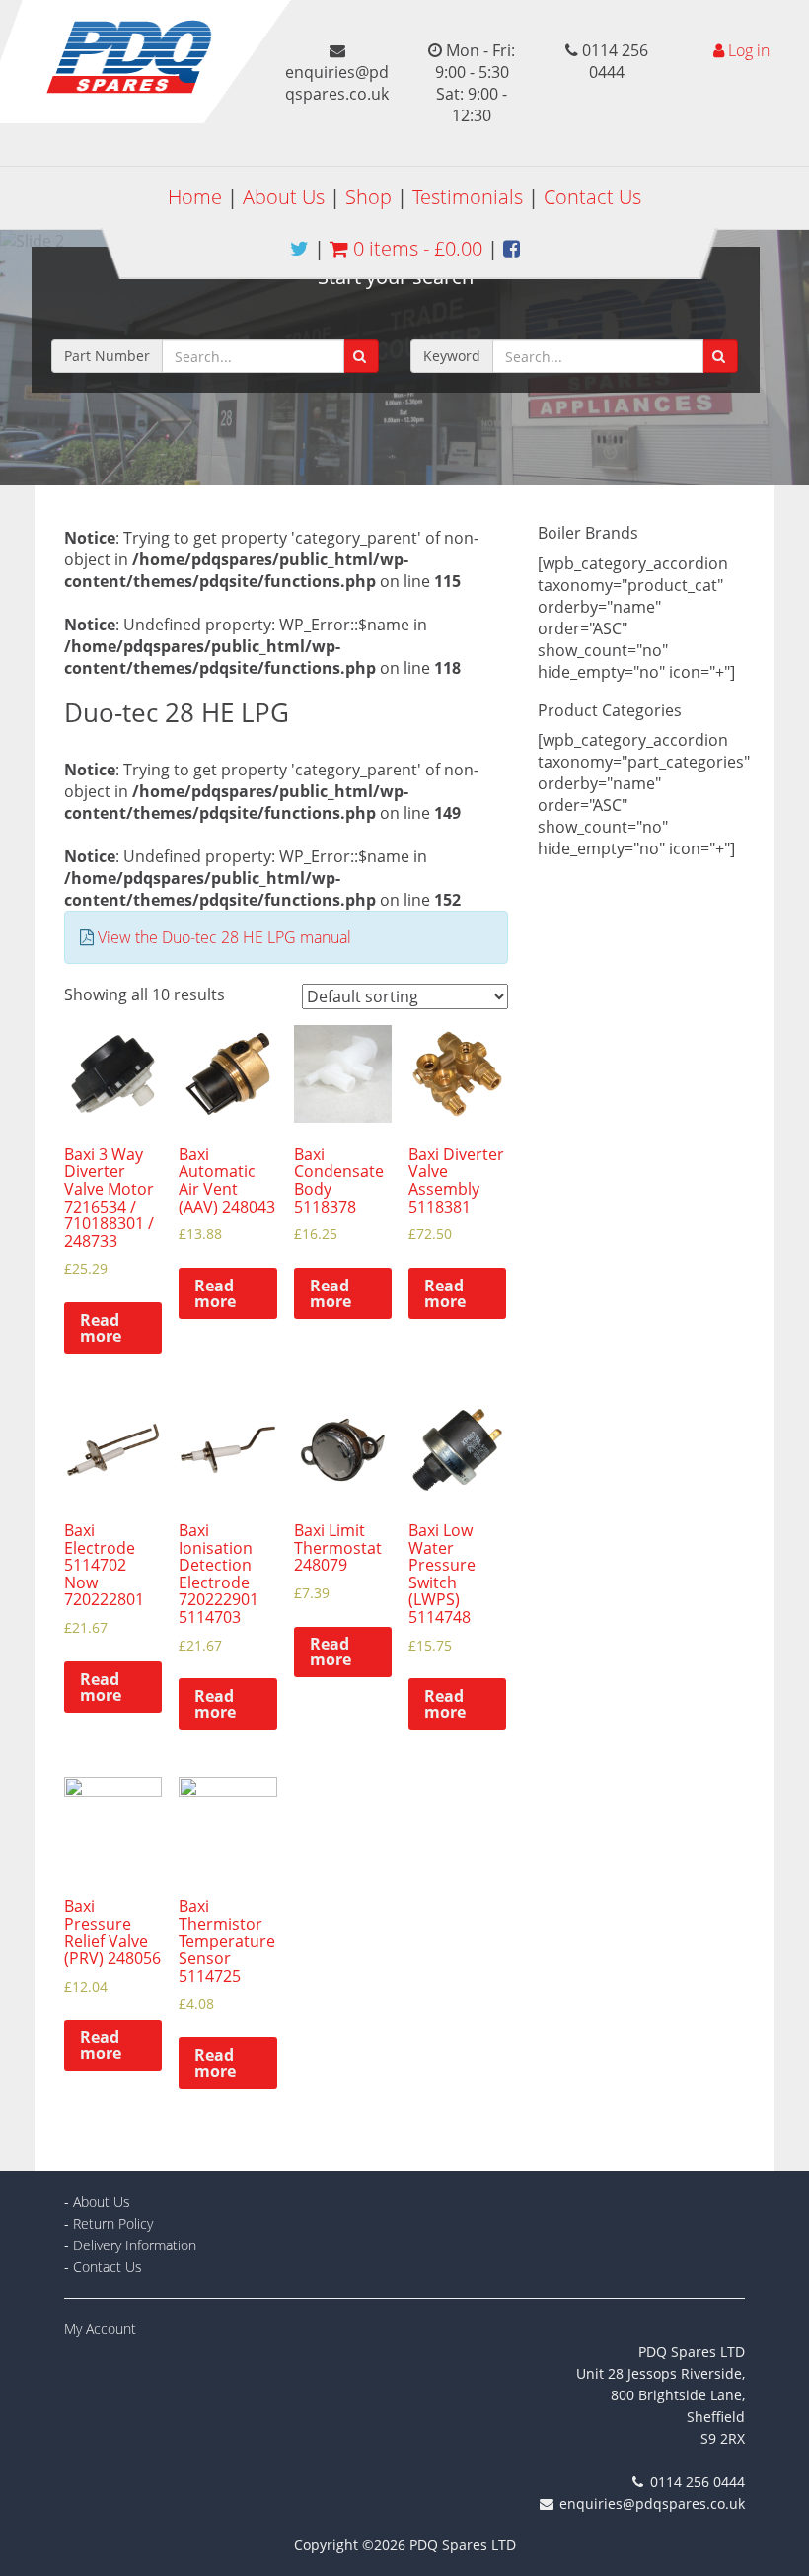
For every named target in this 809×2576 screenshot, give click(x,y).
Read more (101, 1328)
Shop (368, 197)
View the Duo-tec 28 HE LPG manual (224, 937)
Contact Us (592, 197)
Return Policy (113, 2223)
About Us (284, 197)
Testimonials (468, 197)
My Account (100, 2329)
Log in (749, 50)
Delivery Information (135, 2245)
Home (195, 197)
